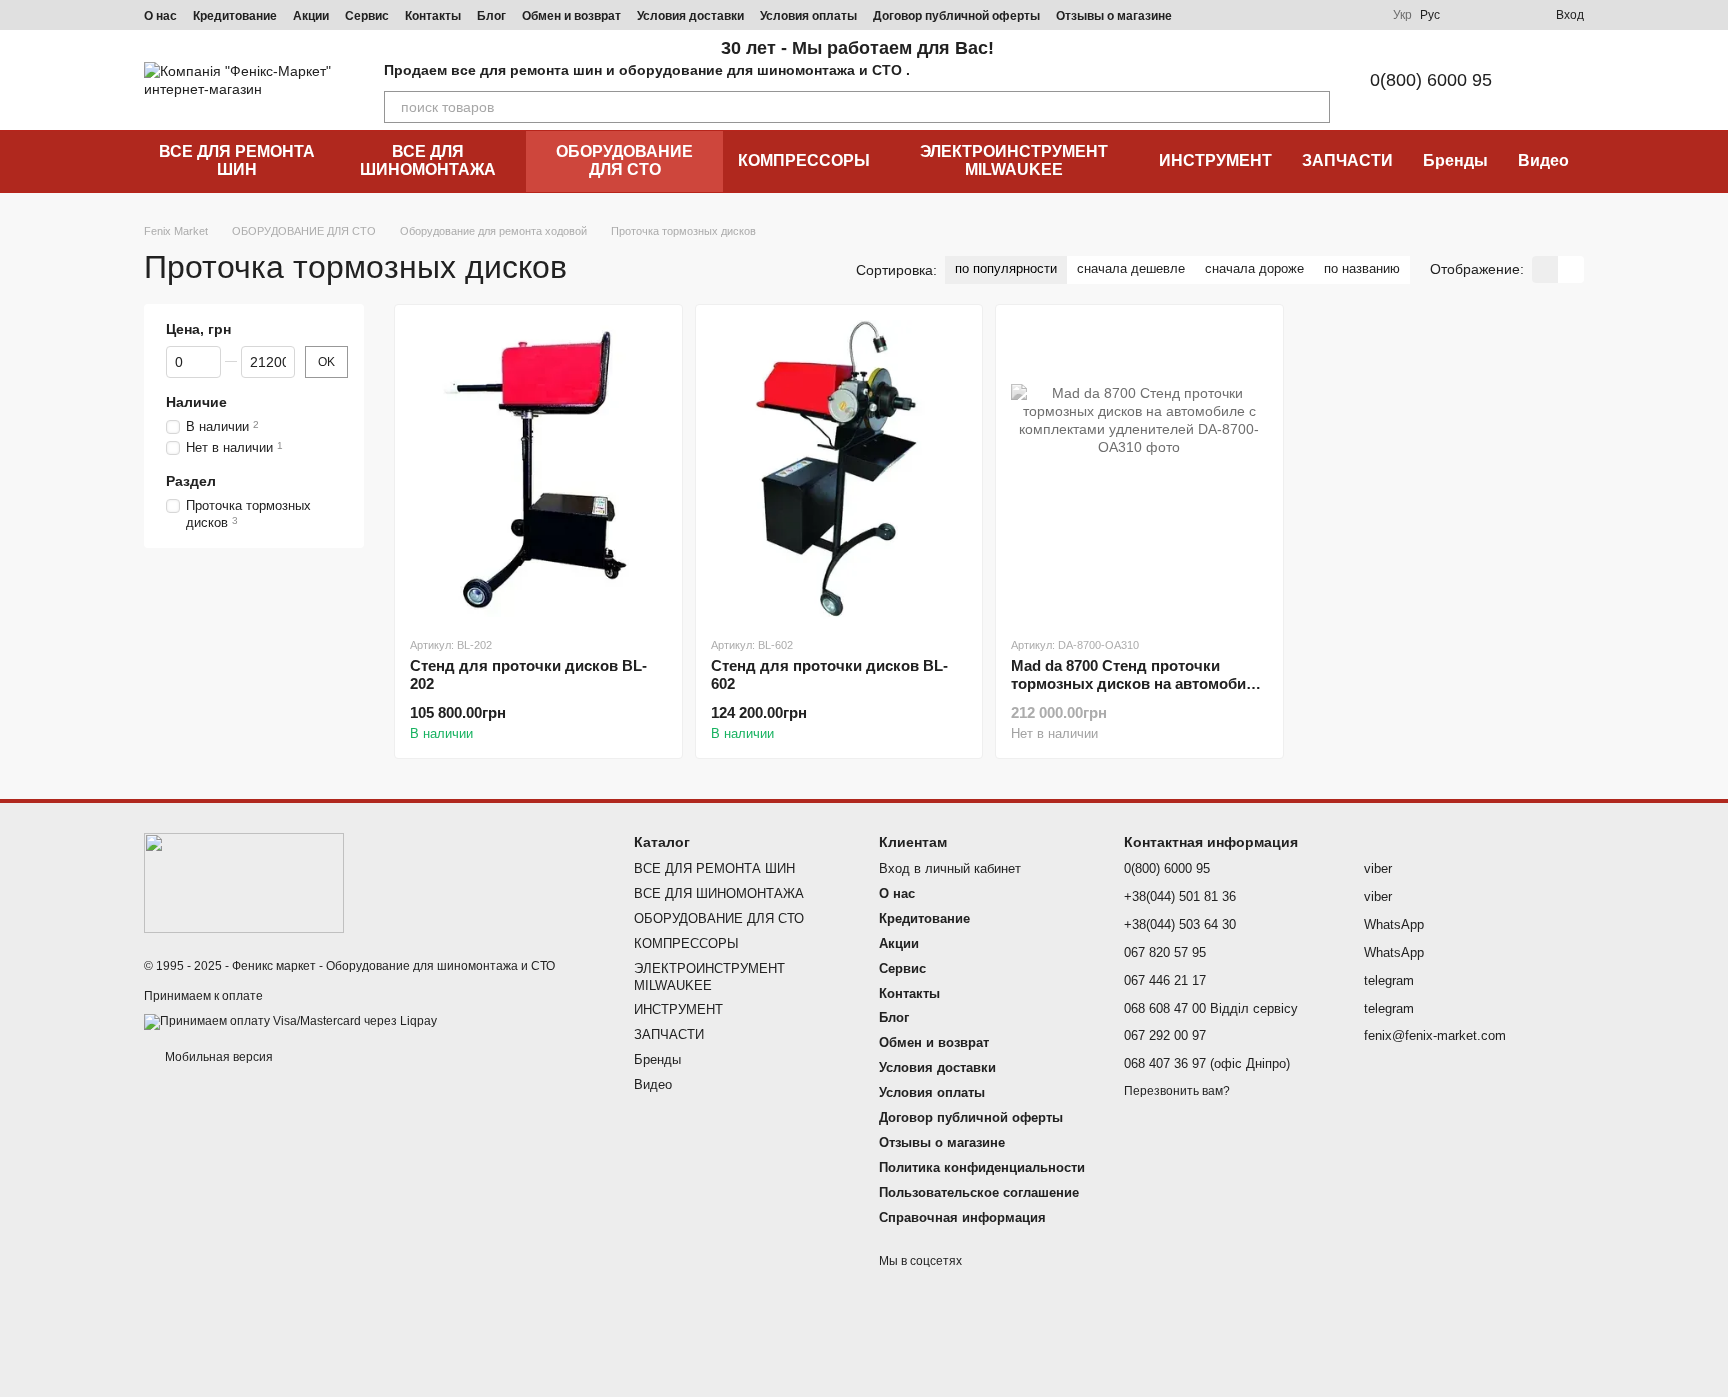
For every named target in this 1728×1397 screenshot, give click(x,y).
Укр (1402, 15)
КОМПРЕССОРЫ (804, 160)
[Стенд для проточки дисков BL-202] (538, 470)
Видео (1543, 160)
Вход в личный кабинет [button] (950, 868)
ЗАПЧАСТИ (1347, 160)
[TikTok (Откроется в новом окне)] (1241, 15)
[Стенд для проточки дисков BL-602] (839, 470)
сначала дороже (1254, 268)
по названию (1362, 268)
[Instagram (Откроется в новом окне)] (1217, 15)
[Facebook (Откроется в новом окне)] (1265, 15)
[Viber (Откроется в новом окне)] (1313, 15)
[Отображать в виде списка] (1571, 269)
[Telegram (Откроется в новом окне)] (1289, 15)
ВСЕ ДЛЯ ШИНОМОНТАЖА (428, 160)
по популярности (1006, 268)
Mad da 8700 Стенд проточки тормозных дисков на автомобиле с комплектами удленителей (1137, 683)
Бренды (1455, 160)
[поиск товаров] (1314, 107)
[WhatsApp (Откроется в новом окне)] (1361, 15)
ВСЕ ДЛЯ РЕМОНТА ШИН (237, 160)
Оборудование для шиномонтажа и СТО (440, 966)
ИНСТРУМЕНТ (1215, 160)
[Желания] (1504, 15)
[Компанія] (244, 882)
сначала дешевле (1131, 268)
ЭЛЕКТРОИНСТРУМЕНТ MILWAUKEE (1014, 160)
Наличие (196, 402)
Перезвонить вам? (1177, 1091)
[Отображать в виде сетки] (1545, 269)
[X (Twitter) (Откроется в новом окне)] (1337, 15)
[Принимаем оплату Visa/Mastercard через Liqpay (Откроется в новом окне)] (290, 1022)
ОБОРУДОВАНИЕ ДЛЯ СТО (624, 160)
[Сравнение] (1468, 15)
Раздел (191, 481)
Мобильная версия (217, 1057)
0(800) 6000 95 (1431, 80)
